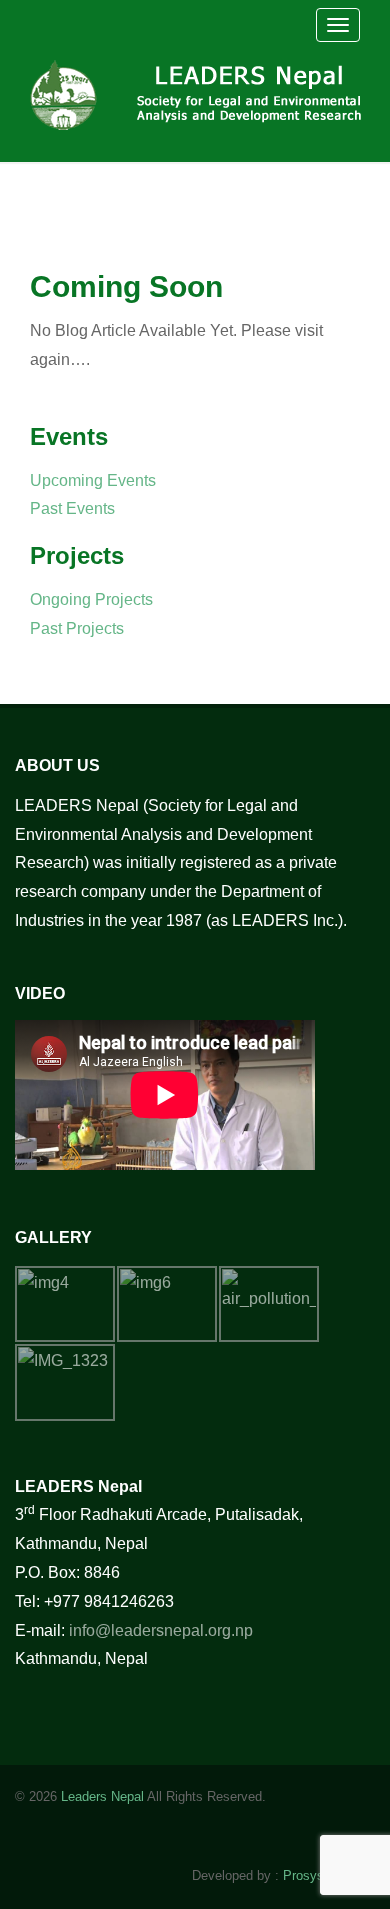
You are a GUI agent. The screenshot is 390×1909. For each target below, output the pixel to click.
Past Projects (77, 628)
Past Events (72, 508)
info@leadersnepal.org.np (161, 1630)
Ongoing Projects (91, 599)
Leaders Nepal (102, 1796)
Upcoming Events (93, 480)
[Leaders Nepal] (201, 92)
